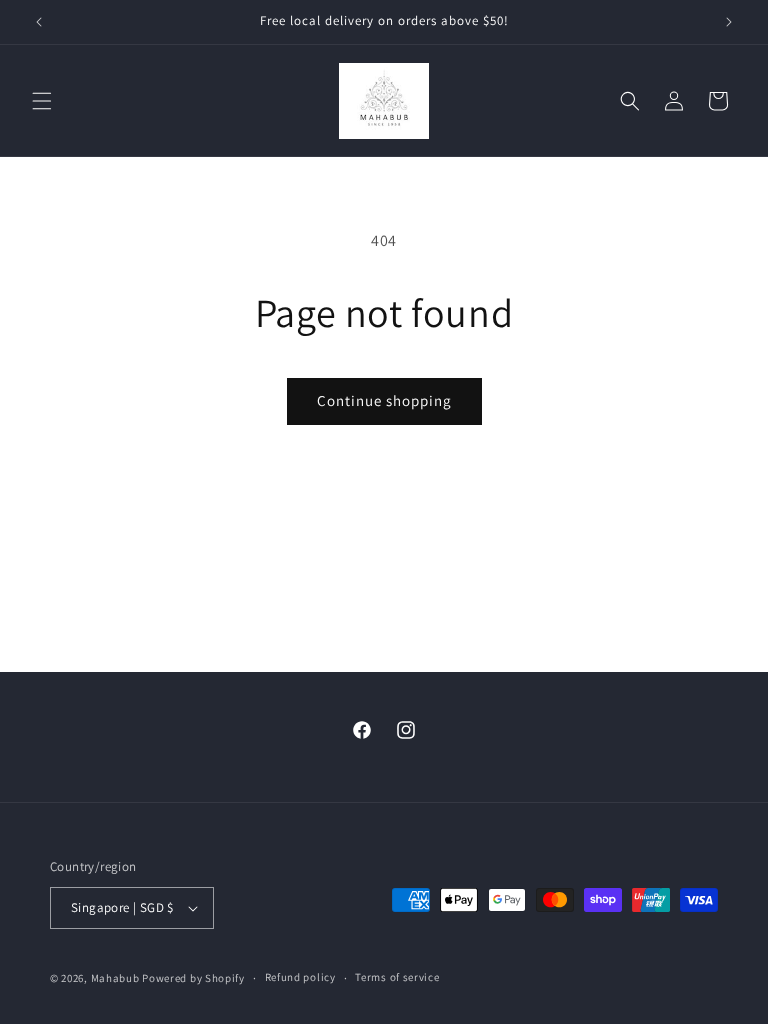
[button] (42, 101)
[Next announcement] (729, 22)
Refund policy (300, 977)
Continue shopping (384, 400)
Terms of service (397, 977)
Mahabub (115, 978)
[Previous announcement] (39, 22)
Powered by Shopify (193, 978)
